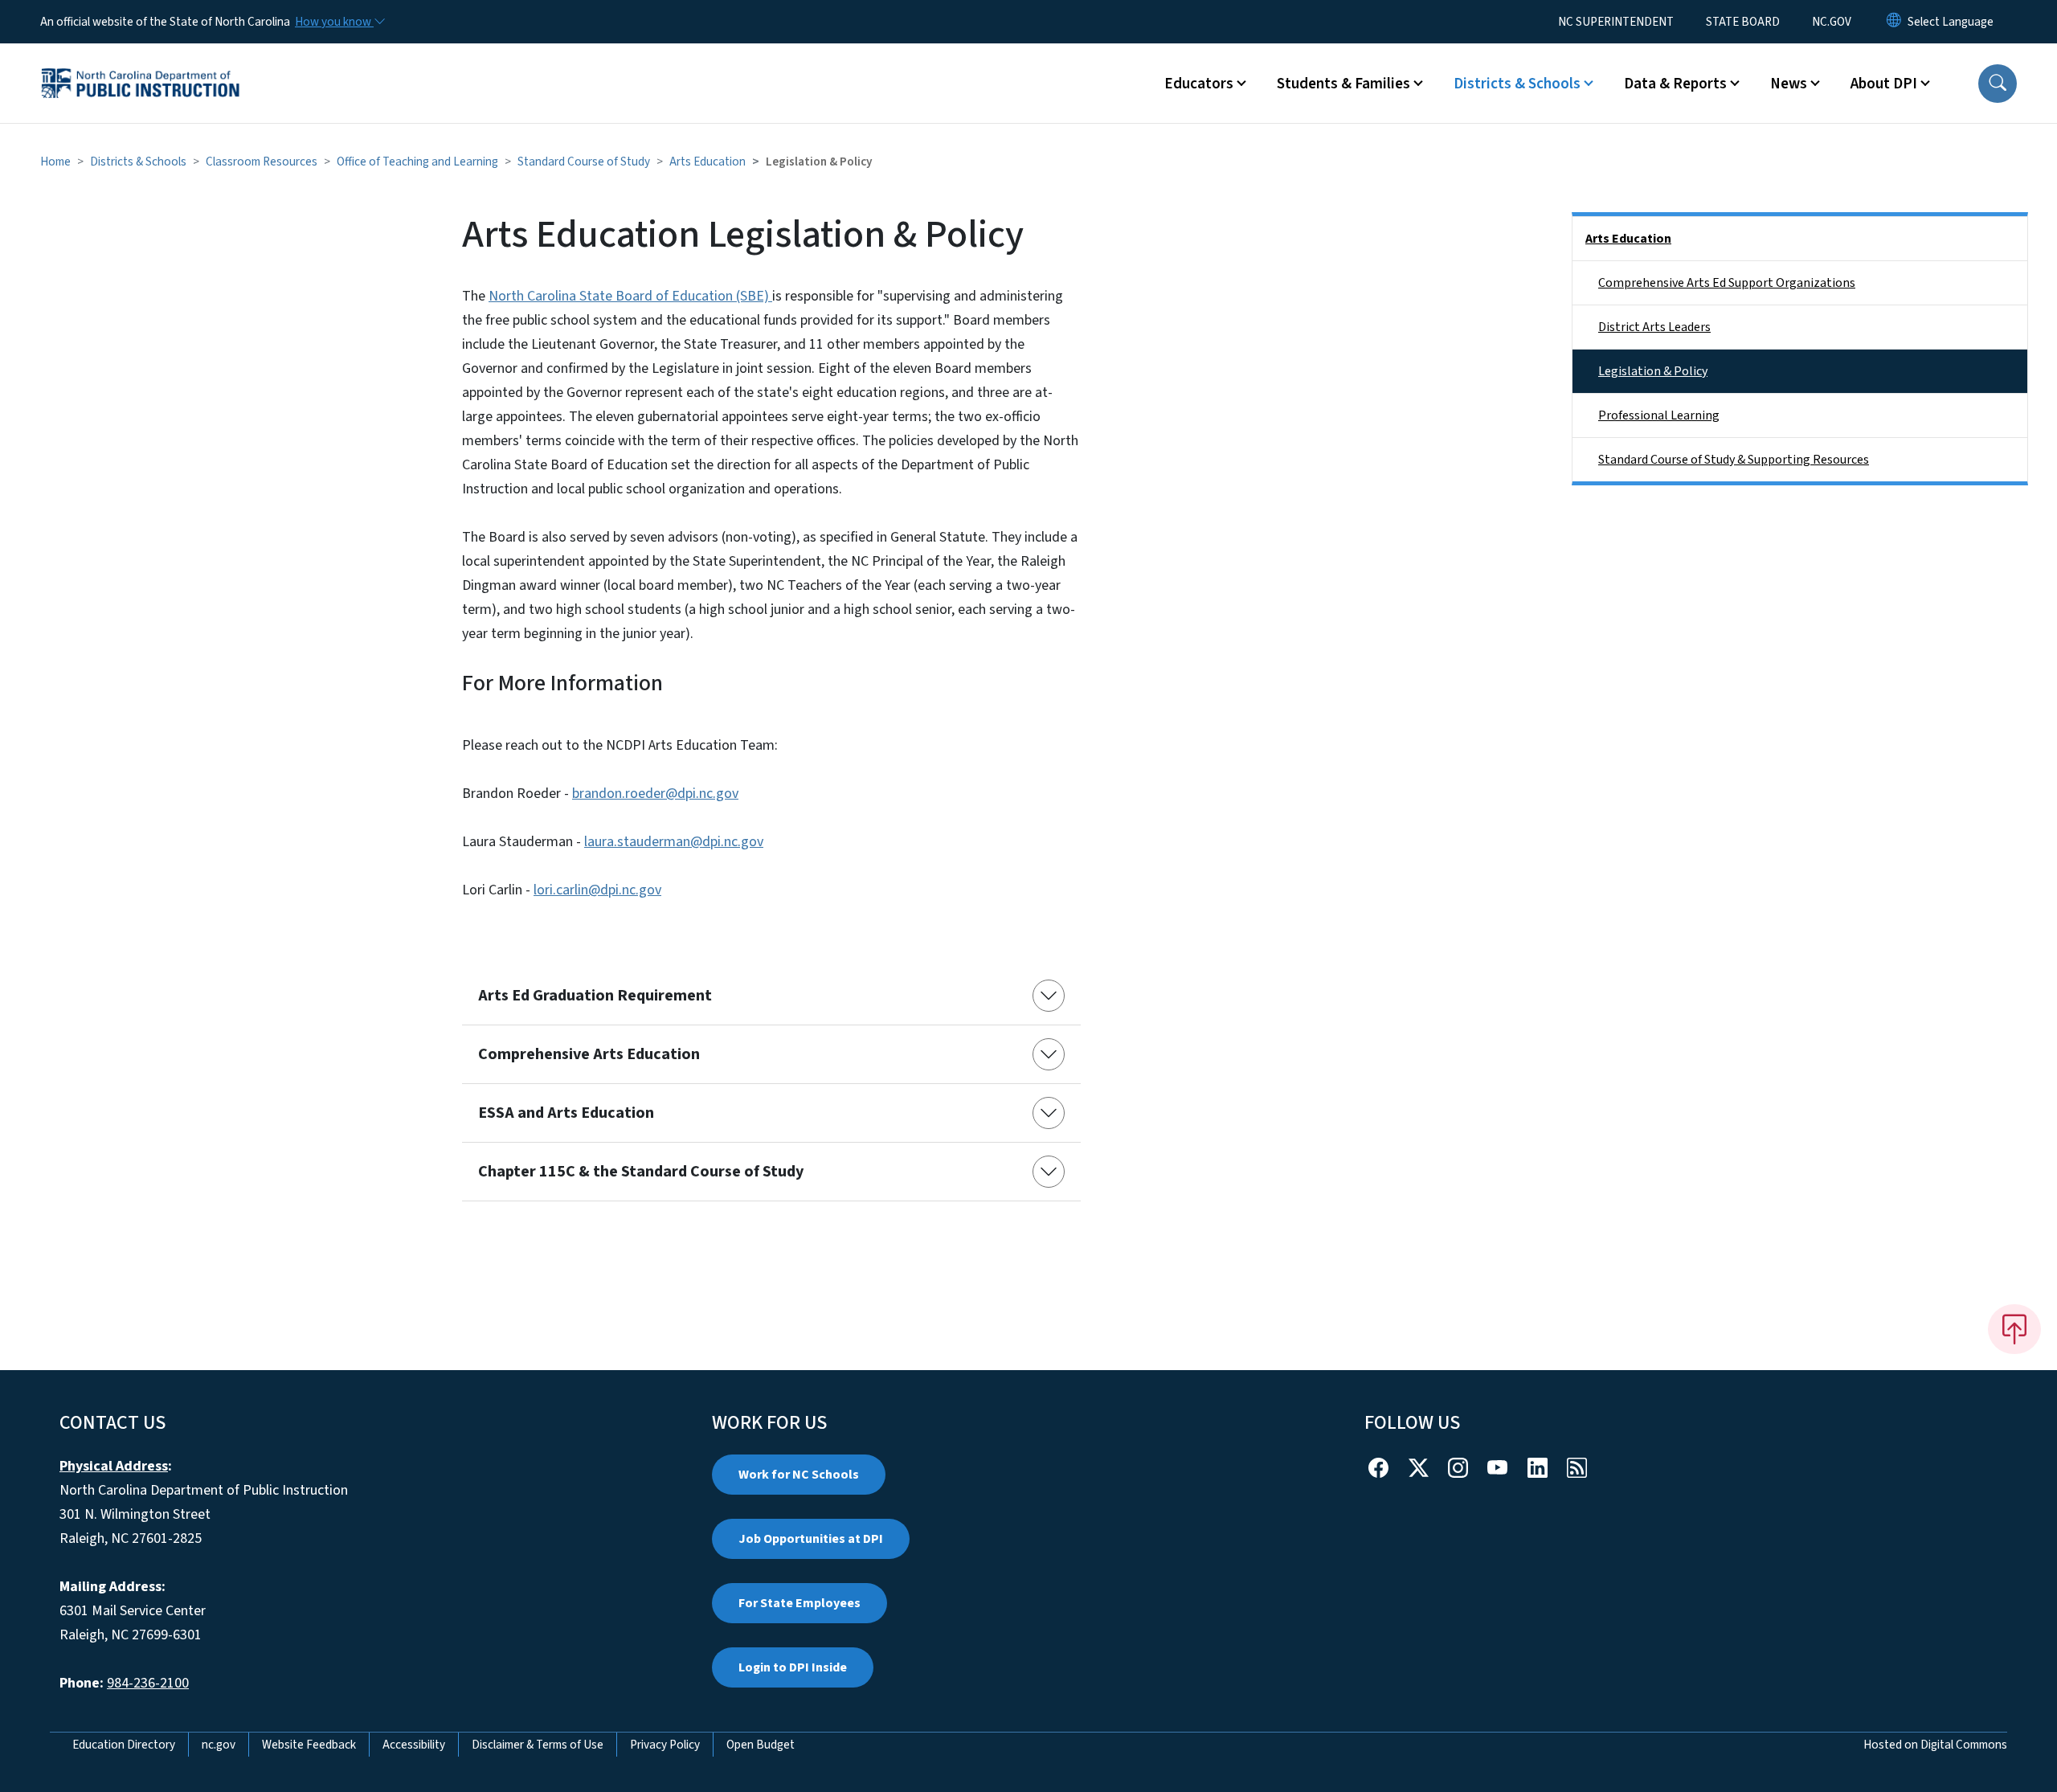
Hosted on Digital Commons (1935, 1745)
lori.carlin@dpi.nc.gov (597, 890)
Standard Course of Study (584, 162)
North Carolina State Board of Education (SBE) (630, 296)
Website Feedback (309, 1745)
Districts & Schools (138, 162)
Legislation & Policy (1653, 371)
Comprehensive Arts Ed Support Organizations (1727, 283)
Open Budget (761, 1745)
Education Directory (124, 1745)
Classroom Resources (262, 162)
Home (55, 162)
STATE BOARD (1743, 22)
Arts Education (707, 162)
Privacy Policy (665, 1745)
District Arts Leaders (1654, 327)
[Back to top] (2014, 1329)
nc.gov (219, 1745)
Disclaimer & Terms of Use (538, 1745)
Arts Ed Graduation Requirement (595, 996)
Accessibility (414, 1745)
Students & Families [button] (1343, 84)
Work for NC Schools (799, 1475)
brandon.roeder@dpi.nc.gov (655, 794)
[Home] (141, 65)
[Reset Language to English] (1894, 22)
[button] (1998, 84)
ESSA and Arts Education (566, 1113)
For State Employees (799, 1603)
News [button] (1789, 84)
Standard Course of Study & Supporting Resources (1734, 460)
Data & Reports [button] (1675, 84)
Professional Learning (1659, 415)
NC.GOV (1832, 22)
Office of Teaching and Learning (417, 162)
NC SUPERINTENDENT (1616, 22)
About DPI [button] (1884, 84)
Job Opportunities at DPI (811, 1539)
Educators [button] (1199, 84)
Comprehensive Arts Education (589, 1054)
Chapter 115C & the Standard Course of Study (641, 1172)
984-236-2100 (148, 1683)
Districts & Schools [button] (1517, 84)
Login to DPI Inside (793, 1667)
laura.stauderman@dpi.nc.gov (674, 842)
